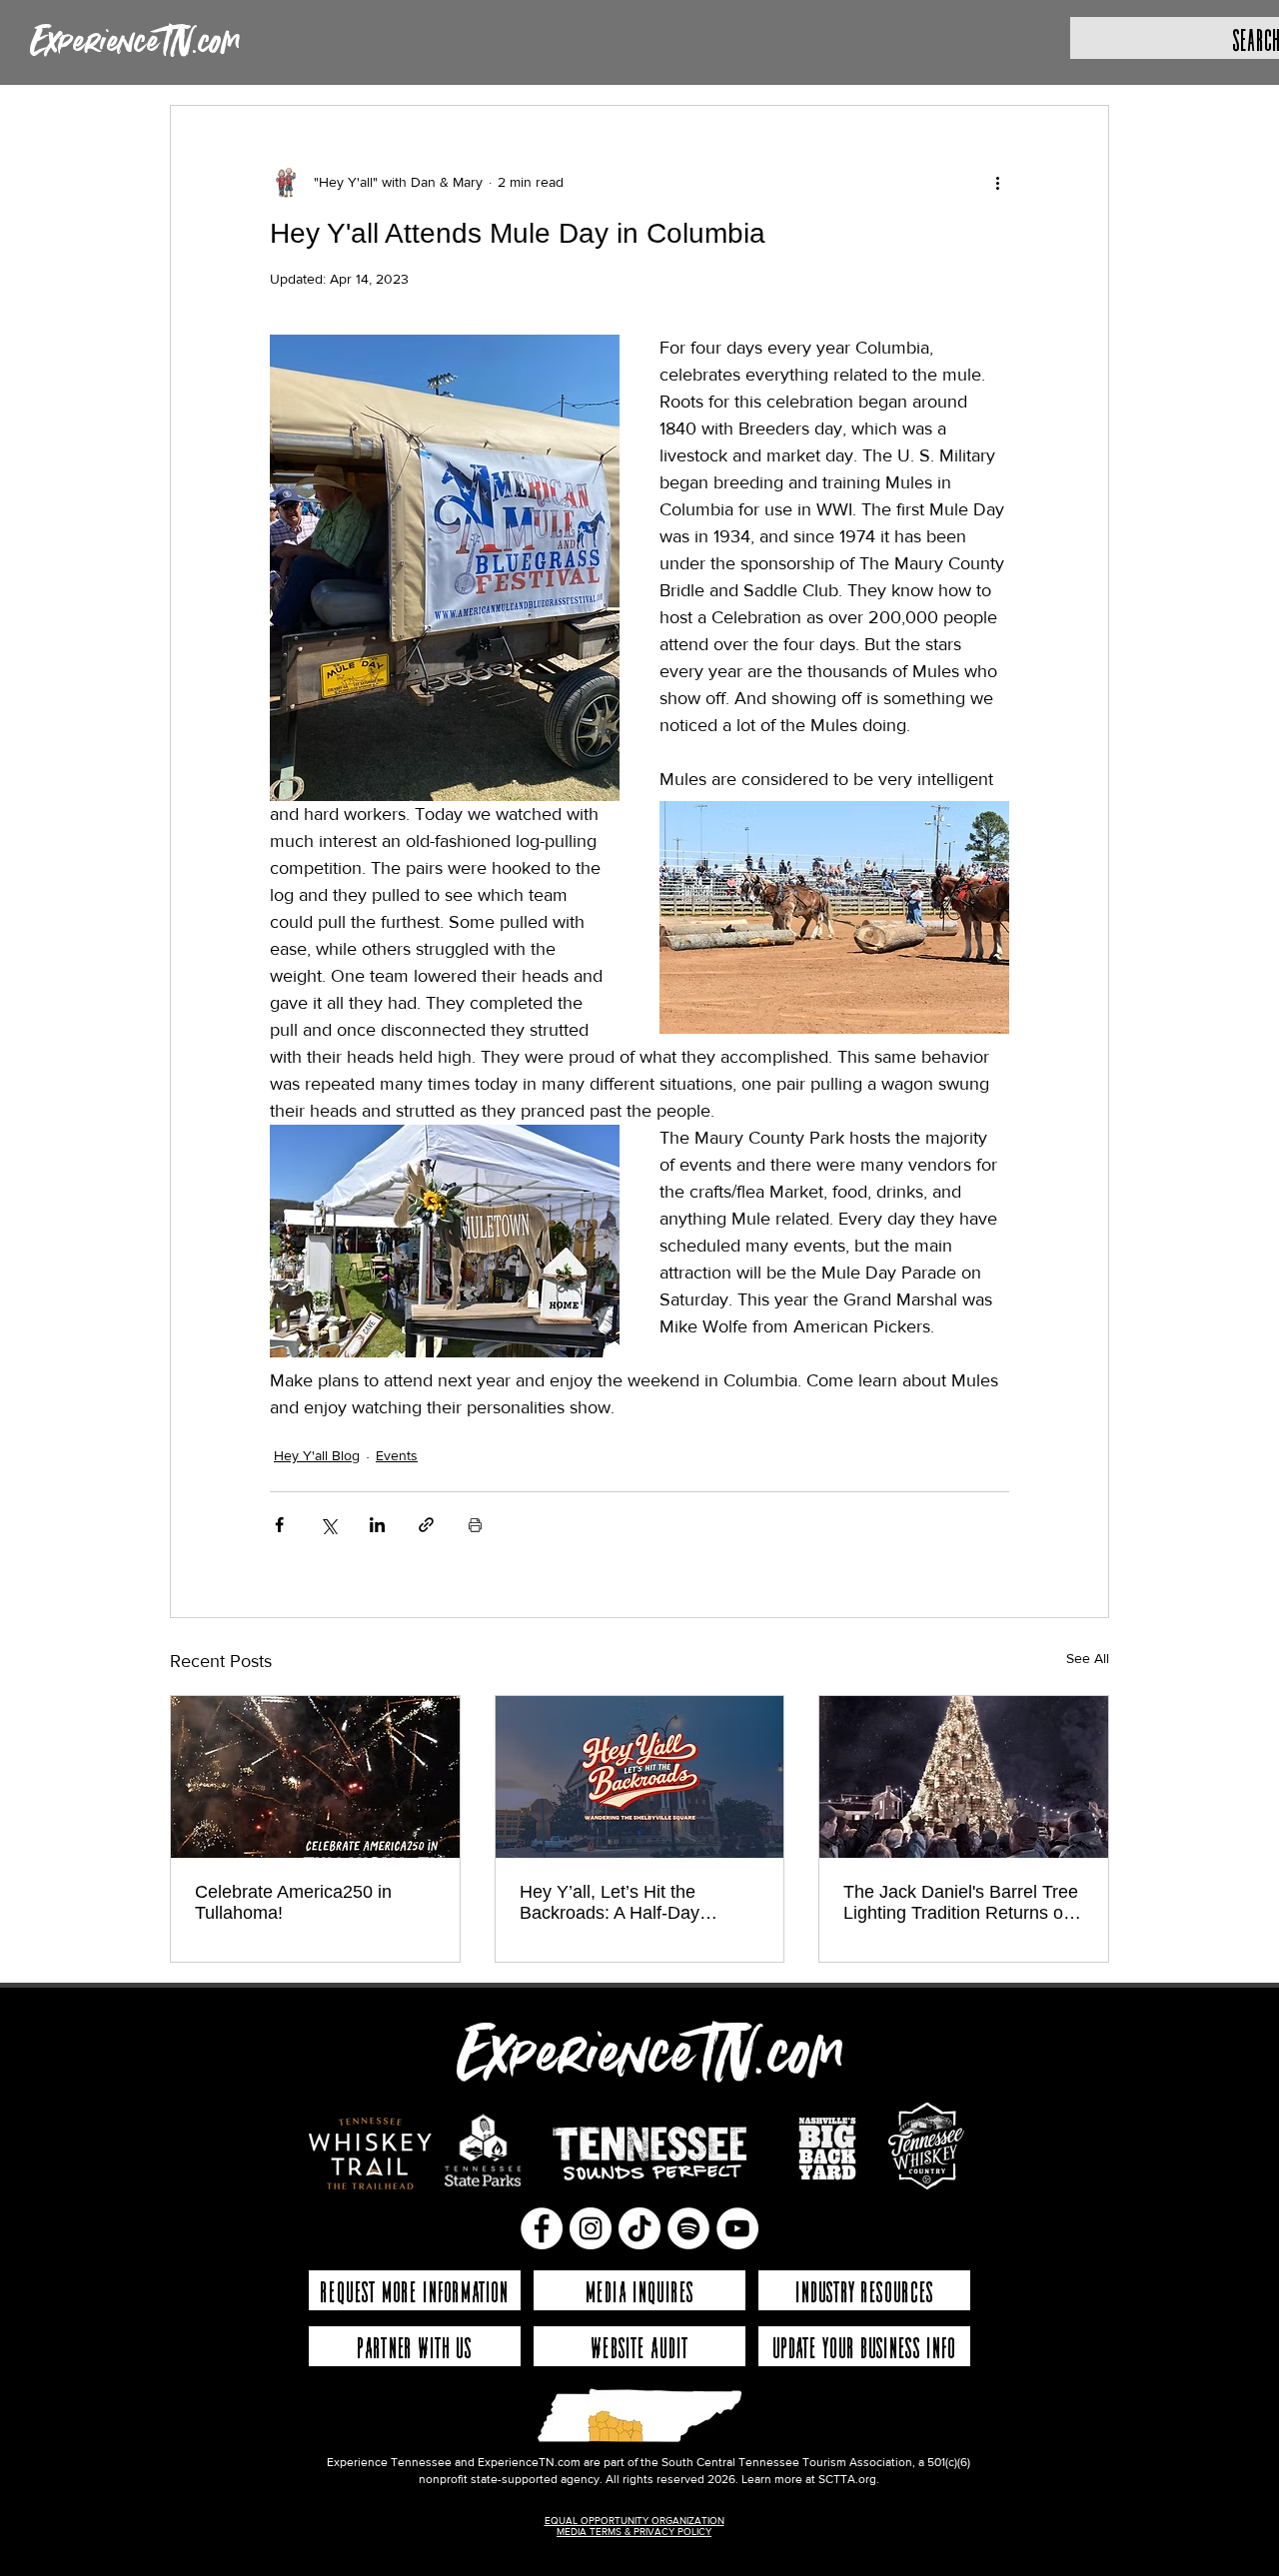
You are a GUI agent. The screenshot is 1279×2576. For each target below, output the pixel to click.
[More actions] (997, 182)
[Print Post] (475, 1525)
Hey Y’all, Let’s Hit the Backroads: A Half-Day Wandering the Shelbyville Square (623, 1903)
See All (1088, 1658)
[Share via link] (426, 1525)
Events (397, 1455)
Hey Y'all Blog (317, 1455)
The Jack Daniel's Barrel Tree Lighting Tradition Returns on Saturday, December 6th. (961, 1903)
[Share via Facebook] (279, 1525)
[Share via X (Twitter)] (328, 1525)
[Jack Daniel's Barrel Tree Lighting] (964, 1777)
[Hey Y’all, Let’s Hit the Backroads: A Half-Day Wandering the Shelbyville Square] (640, 1777)
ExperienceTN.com (135, 43)
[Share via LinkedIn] (377, 1525)
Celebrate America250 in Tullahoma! (293, 1902)
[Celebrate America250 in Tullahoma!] (315, 1777)
